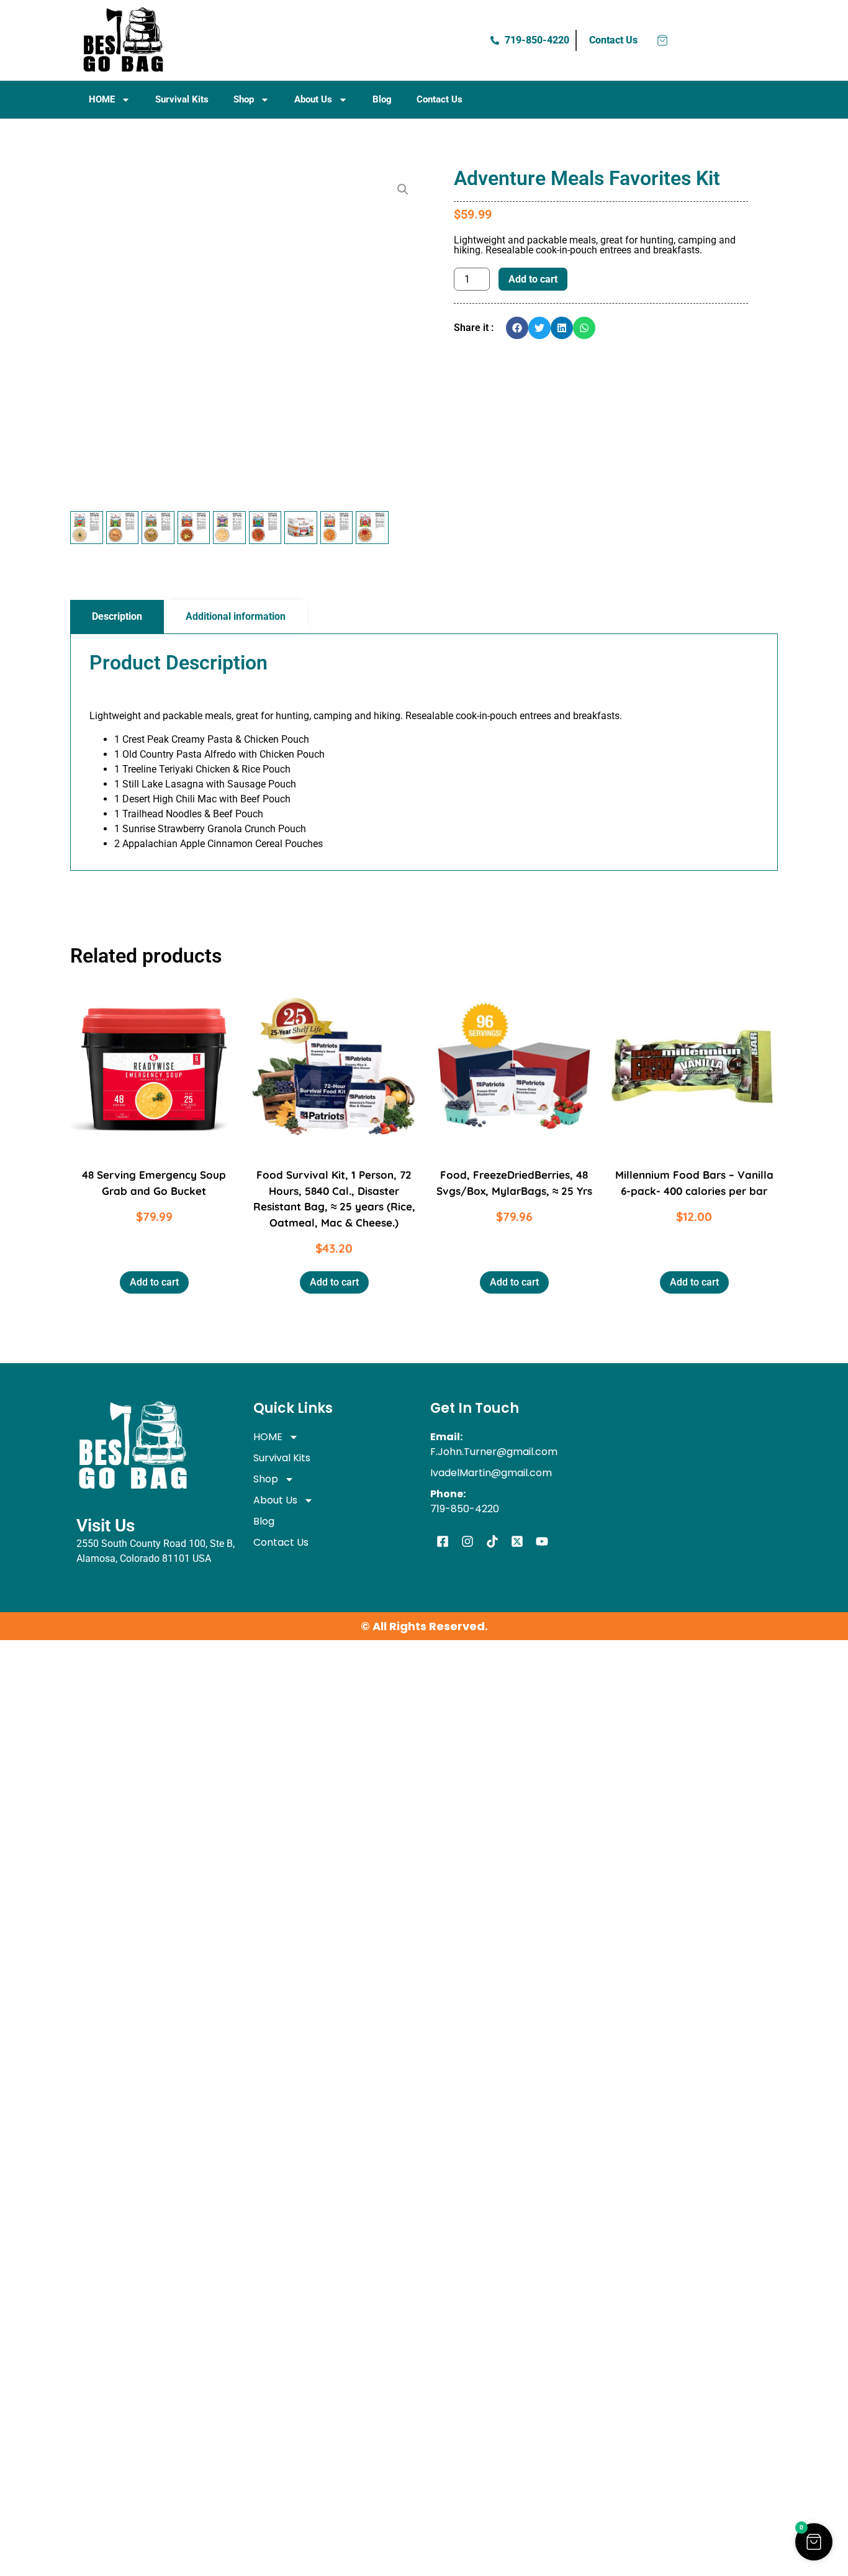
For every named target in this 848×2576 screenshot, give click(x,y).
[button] (403, 189)
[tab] (117, 617)
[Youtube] (542, 1541)
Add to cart (533, 279)
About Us (313, 99)
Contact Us (440, 99)
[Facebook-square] (443, 1541)
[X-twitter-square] (517, 1541)
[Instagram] (467, 1541)
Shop (244, 99)
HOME (102, 99)
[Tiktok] (492, 1541)
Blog (382, 99)
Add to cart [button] (154, 1282)
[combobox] (271, 40)
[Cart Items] (662, 40)
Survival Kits (182, 99)
